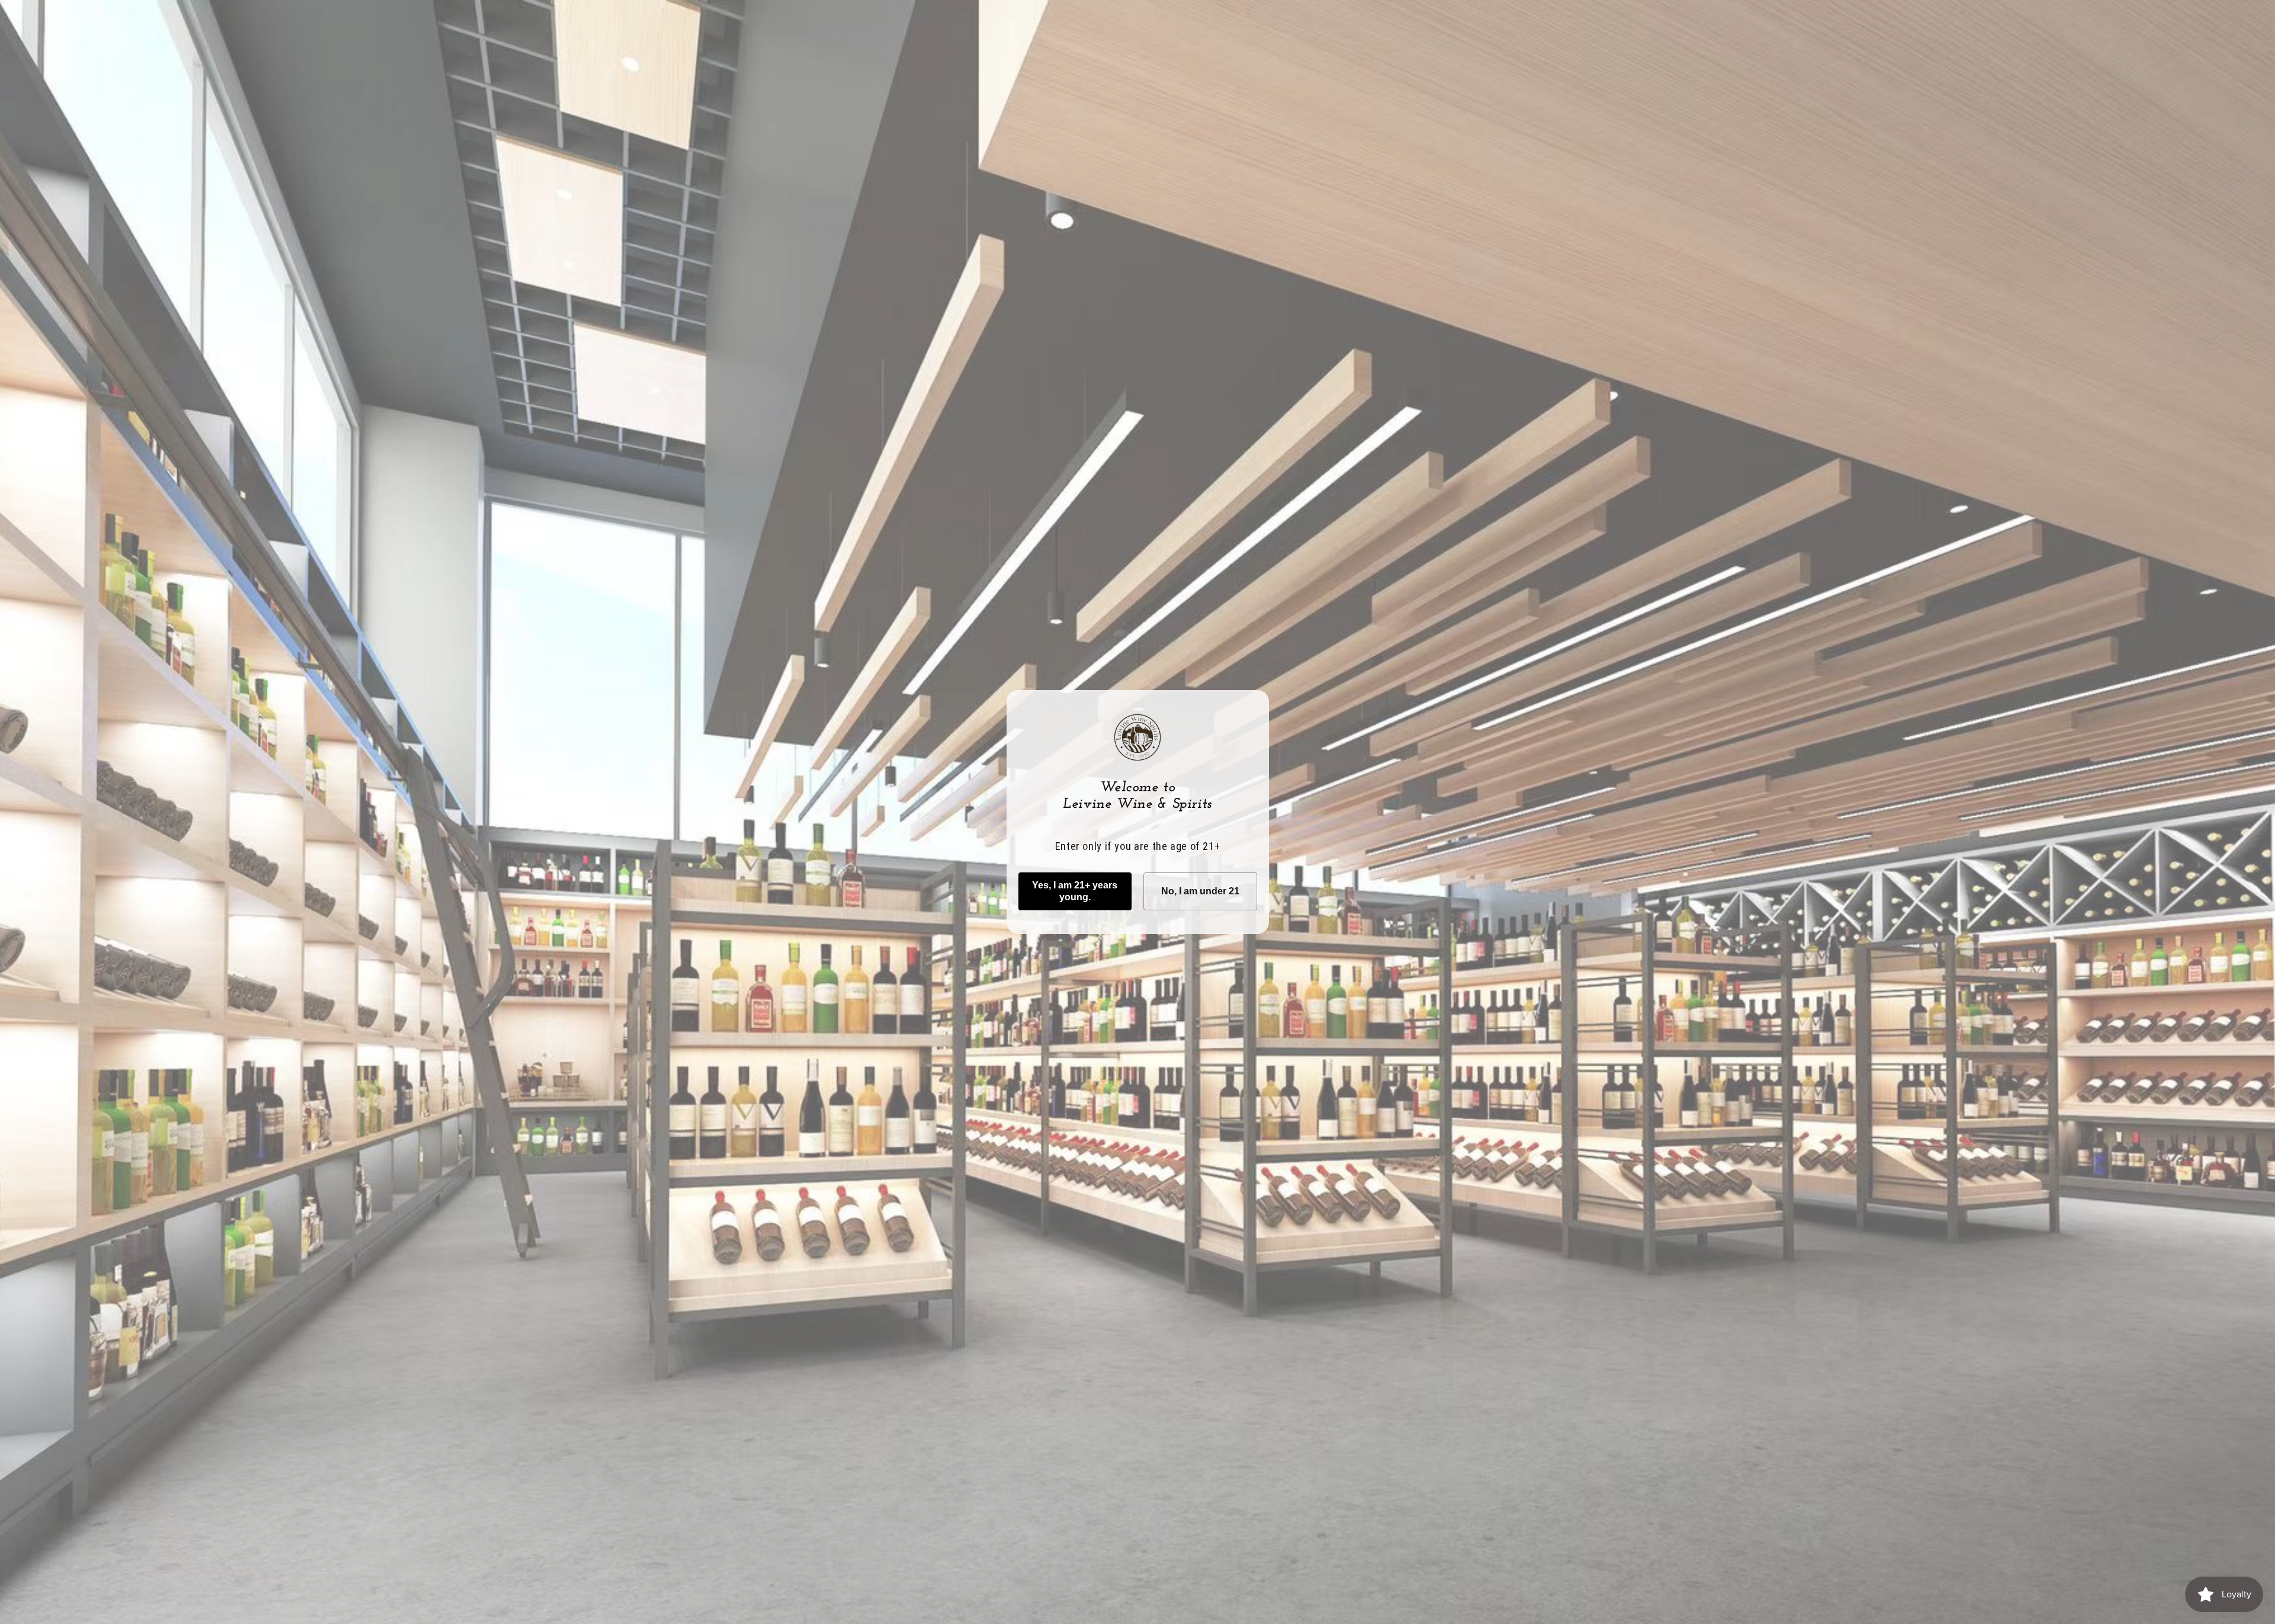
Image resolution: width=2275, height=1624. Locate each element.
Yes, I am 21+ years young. (1075, 891)
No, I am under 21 (1200, 891)
